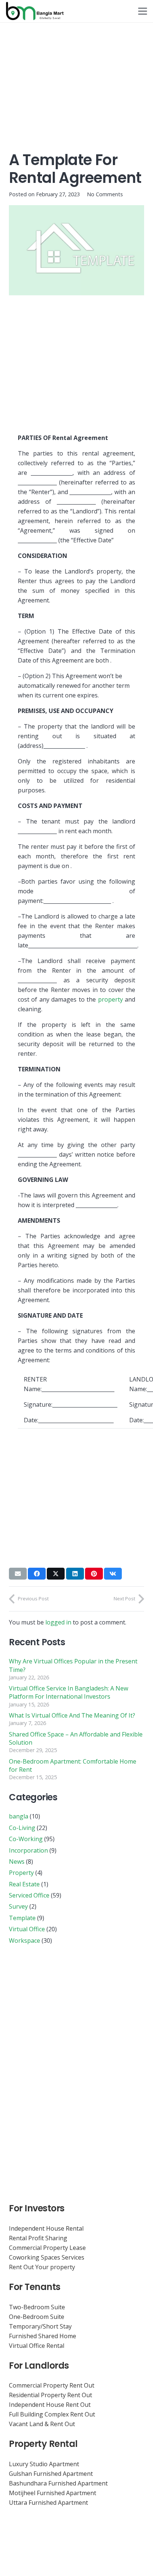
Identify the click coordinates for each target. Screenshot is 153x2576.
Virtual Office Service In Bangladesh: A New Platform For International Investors (69, 1692)
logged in (58, 1622)
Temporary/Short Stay (40, 2326)
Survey (18, 1906)
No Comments (105, 194)
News (17, 1862)
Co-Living (22, 1828)
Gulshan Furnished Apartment (51, 2474)
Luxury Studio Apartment (44, 2464)
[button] (143, 11)
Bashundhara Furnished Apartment (58, 2483)
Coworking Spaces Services (47, 2257)
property (110, 999)
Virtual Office (27, 1929)
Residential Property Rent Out (51, 2395)
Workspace (25, 1941)
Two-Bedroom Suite (37, 2307)
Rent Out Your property (42, 2267)
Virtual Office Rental (37, 2346)
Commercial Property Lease (47, 2248)
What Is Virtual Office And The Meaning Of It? (72, 1715)
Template (22, 1918)
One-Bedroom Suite (37, 2317)
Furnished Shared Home (43, 2336)
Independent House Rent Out (50, 2405)
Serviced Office (29, 1895)
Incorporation (28, 1850)
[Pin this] (94, 1574)
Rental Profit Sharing (38, 2238)
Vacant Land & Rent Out (42, 2424)
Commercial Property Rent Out (52, 2385)
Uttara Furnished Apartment (48, 2503)
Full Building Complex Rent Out (52, 2414)
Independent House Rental (46, 2228)
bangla (19, 1816)
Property (21, 1873)
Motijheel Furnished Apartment (53, 2493)
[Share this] (37, 1574)
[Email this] (18, 1574)
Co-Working (26, 1839)
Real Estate (24, 1884)
